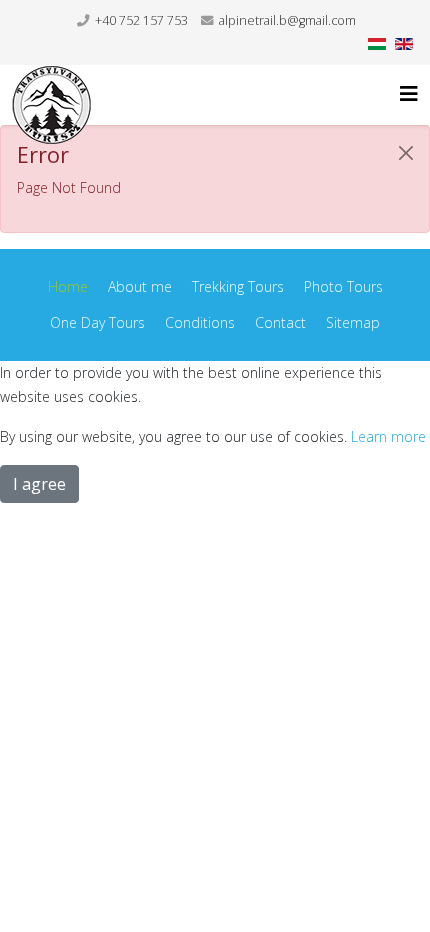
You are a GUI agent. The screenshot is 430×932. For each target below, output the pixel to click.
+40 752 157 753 (141, 20)
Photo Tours (343, 286)
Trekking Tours (238, 286)
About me (140, 286)
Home (68, 286)
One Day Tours (97, 322)
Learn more (388, 436)
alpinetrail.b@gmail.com (287, 20)
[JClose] (406, 153)
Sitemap (353, 322)
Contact (280, 322)
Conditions (200, 322)
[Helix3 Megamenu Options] (409, 93)
